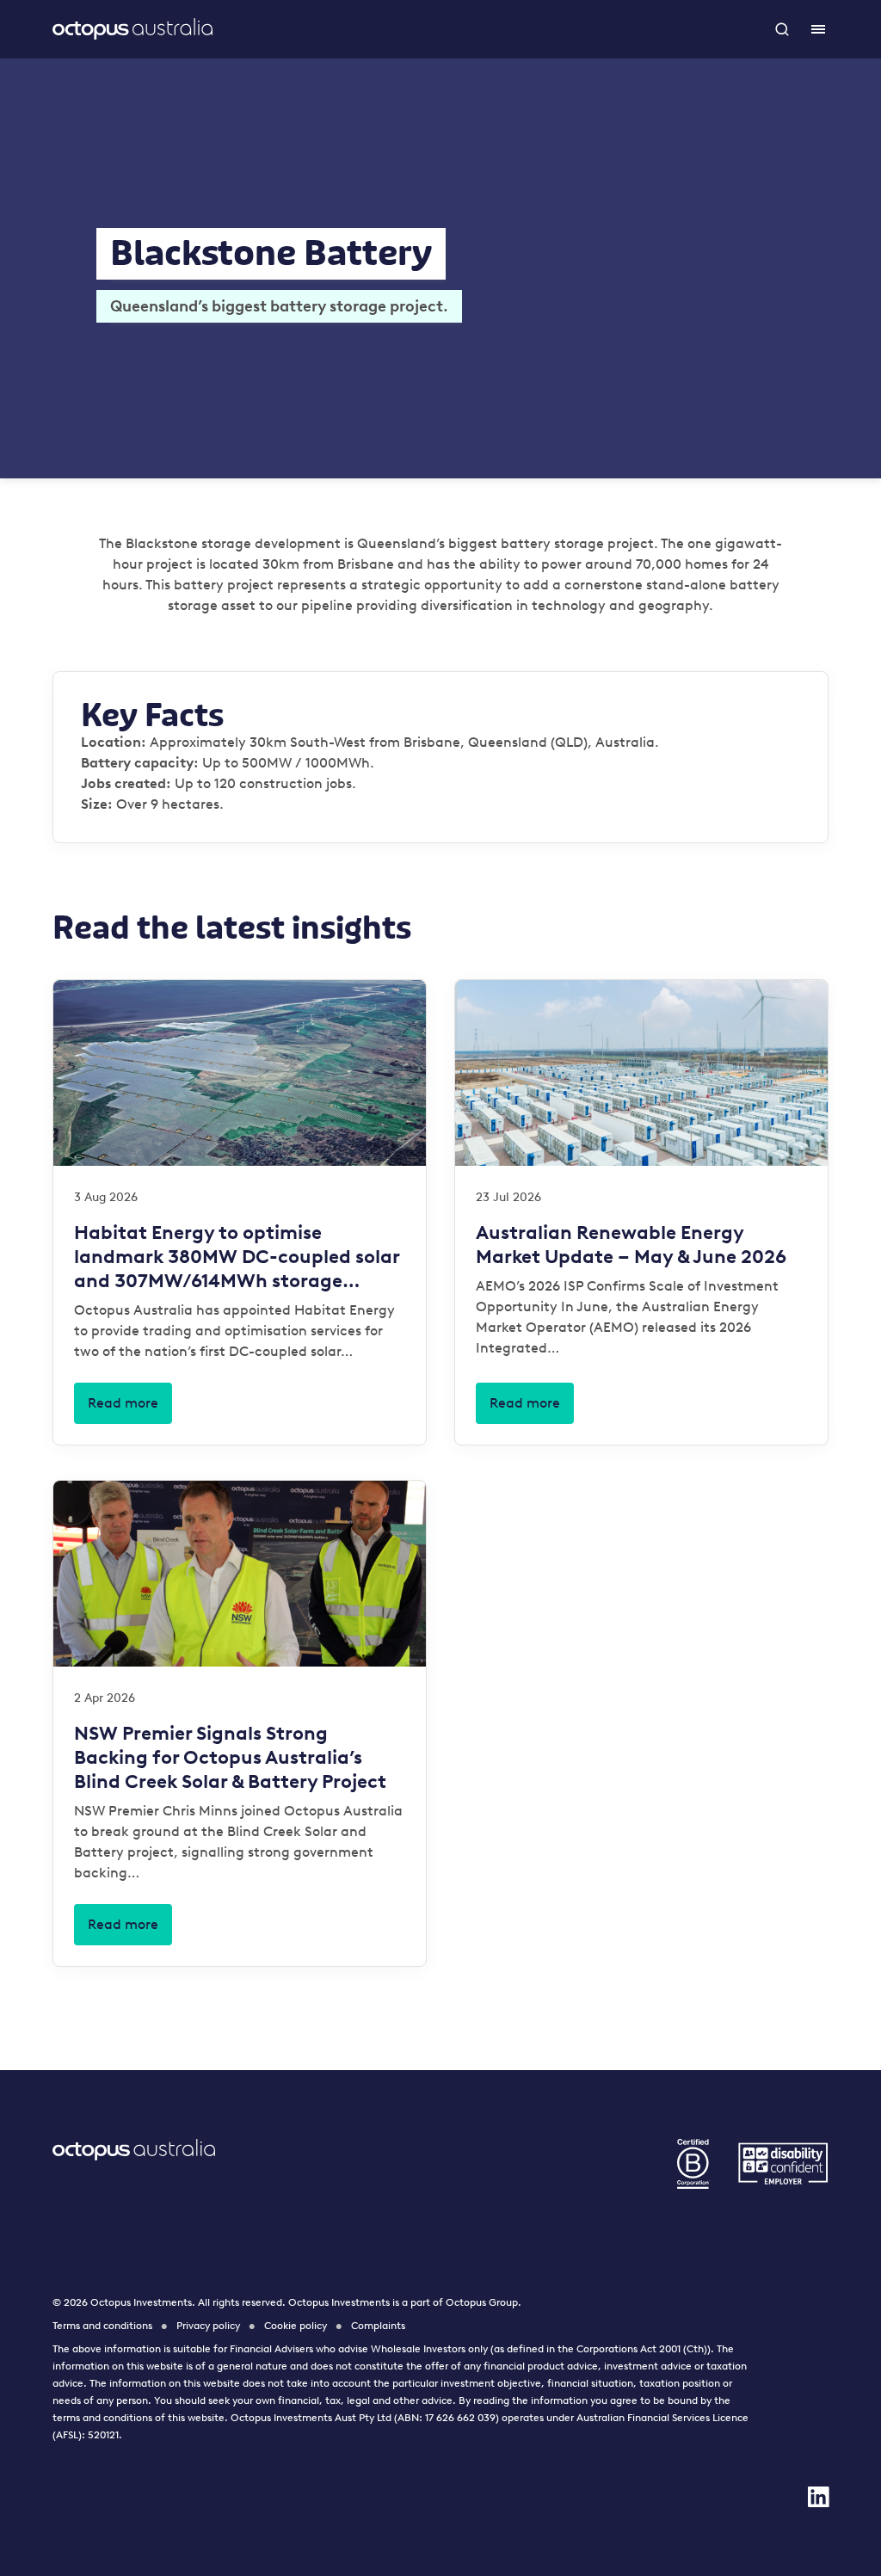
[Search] (784, 29)
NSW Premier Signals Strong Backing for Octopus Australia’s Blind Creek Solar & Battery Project (230, 1757)
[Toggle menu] (818, 29)
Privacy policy (208, 2326)
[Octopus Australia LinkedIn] (818, 2497)
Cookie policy (296, 2326)
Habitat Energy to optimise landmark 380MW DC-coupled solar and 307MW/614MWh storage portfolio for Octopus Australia (237, 1257)
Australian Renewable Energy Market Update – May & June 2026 (631, 1245)
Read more (123, 1403)
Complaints (378, 2326)
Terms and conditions (102, 2326)
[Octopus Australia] (132, 29)
